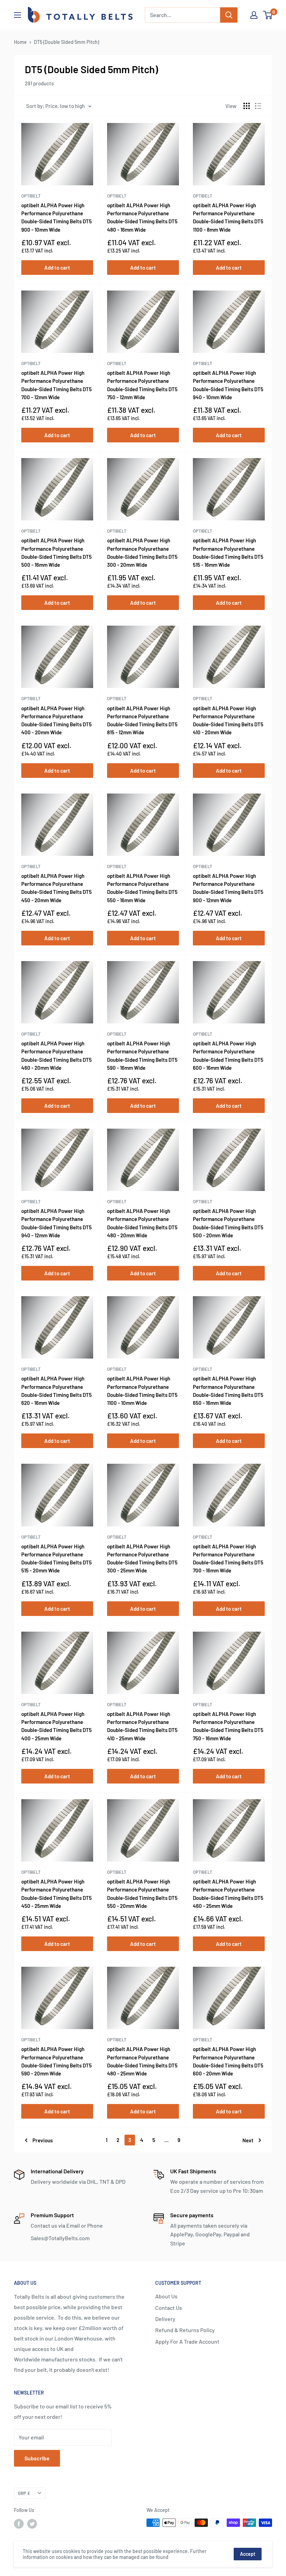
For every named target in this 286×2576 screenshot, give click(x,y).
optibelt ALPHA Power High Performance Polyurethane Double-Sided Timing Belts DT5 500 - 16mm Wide (57, 552)
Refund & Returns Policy (185, 2330)
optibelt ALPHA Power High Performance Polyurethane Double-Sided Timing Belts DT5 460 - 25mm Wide (228, 1894)
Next (248, 2140)
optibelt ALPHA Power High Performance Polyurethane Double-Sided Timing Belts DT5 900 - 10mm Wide (57, 217)
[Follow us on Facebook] (19, 2523)
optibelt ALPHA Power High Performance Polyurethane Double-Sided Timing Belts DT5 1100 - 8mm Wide (228, 217)
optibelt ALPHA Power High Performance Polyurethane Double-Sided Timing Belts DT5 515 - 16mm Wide (228, 552)
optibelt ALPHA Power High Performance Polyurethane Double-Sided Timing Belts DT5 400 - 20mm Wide (57, 720)
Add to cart (57, 268)
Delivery (165, 2319)
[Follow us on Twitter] (32, 2523)
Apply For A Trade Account (187, 2341)
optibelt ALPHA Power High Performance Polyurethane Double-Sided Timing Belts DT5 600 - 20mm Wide (228, 2061)
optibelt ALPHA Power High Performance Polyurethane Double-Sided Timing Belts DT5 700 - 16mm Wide (228, 1558)
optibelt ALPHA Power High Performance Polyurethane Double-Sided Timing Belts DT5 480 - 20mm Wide (142, 1223)
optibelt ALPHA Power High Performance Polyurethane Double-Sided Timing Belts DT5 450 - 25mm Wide (57, 1894)
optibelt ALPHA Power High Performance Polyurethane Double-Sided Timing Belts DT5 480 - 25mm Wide (142, 2061)
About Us (166, 2296)
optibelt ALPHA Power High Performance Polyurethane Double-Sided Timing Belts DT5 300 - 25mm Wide (142, 1558)
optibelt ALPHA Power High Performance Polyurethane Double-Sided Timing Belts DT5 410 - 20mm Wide (228, 720)
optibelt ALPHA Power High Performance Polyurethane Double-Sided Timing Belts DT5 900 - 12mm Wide (228, 888)
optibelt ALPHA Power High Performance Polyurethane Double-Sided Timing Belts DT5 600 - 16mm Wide (228, 1055)
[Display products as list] (258, 106)
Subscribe (37, 2458)
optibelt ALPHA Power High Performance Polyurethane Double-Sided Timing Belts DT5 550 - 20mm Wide (142, 1894)
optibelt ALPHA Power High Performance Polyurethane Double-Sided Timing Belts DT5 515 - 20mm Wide (57, 1558)
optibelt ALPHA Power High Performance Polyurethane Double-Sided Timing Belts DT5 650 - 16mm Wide (228, 1391)
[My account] (254, 15)
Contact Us (169, 2308)
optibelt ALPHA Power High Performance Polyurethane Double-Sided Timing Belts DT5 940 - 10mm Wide (228, 385)
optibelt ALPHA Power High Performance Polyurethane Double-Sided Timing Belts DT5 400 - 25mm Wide (57, 1726)
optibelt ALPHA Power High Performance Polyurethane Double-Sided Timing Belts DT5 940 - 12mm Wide (57, 1223)
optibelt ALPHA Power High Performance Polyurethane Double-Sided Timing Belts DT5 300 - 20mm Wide (142, 552)
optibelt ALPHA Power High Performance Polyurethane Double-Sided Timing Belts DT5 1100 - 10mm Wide (142, 1391)
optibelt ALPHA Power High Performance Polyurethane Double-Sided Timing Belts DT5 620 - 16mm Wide (57, 1391)
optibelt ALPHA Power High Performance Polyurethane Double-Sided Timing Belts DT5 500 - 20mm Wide (228, 1223)
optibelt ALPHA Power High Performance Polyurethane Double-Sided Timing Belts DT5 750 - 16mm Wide (228, 1726)
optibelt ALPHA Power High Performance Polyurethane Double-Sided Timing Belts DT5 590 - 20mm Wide (57, 2061)
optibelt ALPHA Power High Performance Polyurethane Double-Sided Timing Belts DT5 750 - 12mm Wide (142, 385)
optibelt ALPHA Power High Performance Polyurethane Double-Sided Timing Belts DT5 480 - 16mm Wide (142, 217)
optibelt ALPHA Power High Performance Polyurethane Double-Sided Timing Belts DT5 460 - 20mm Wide (57, 1055)
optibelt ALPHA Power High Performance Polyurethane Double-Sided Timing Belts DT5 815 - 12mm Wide (142, 720)
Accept (248, 2554)
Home (20, 42)
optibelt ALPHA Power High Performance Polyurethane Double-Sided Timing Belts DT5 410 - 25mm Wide (142, 1726)
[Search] (229, 15)
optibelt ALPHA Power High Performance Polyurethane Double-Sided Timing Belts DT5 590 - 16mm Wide (142, 1055)
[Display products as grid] (247, 106)
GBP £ (24, 2493)
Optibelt (31, 196)
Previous (43, 2140)
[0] (268, 15)
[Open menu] (17, 15)
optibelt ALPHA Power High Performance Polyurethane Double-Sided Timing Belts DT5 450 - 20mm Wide (57, 888)
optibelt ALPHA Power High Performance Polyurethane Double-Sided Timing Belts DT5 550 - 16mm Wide (142, 888)
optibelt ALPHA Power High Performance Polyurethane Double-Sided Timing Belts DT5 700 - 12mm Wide (57, 385)
